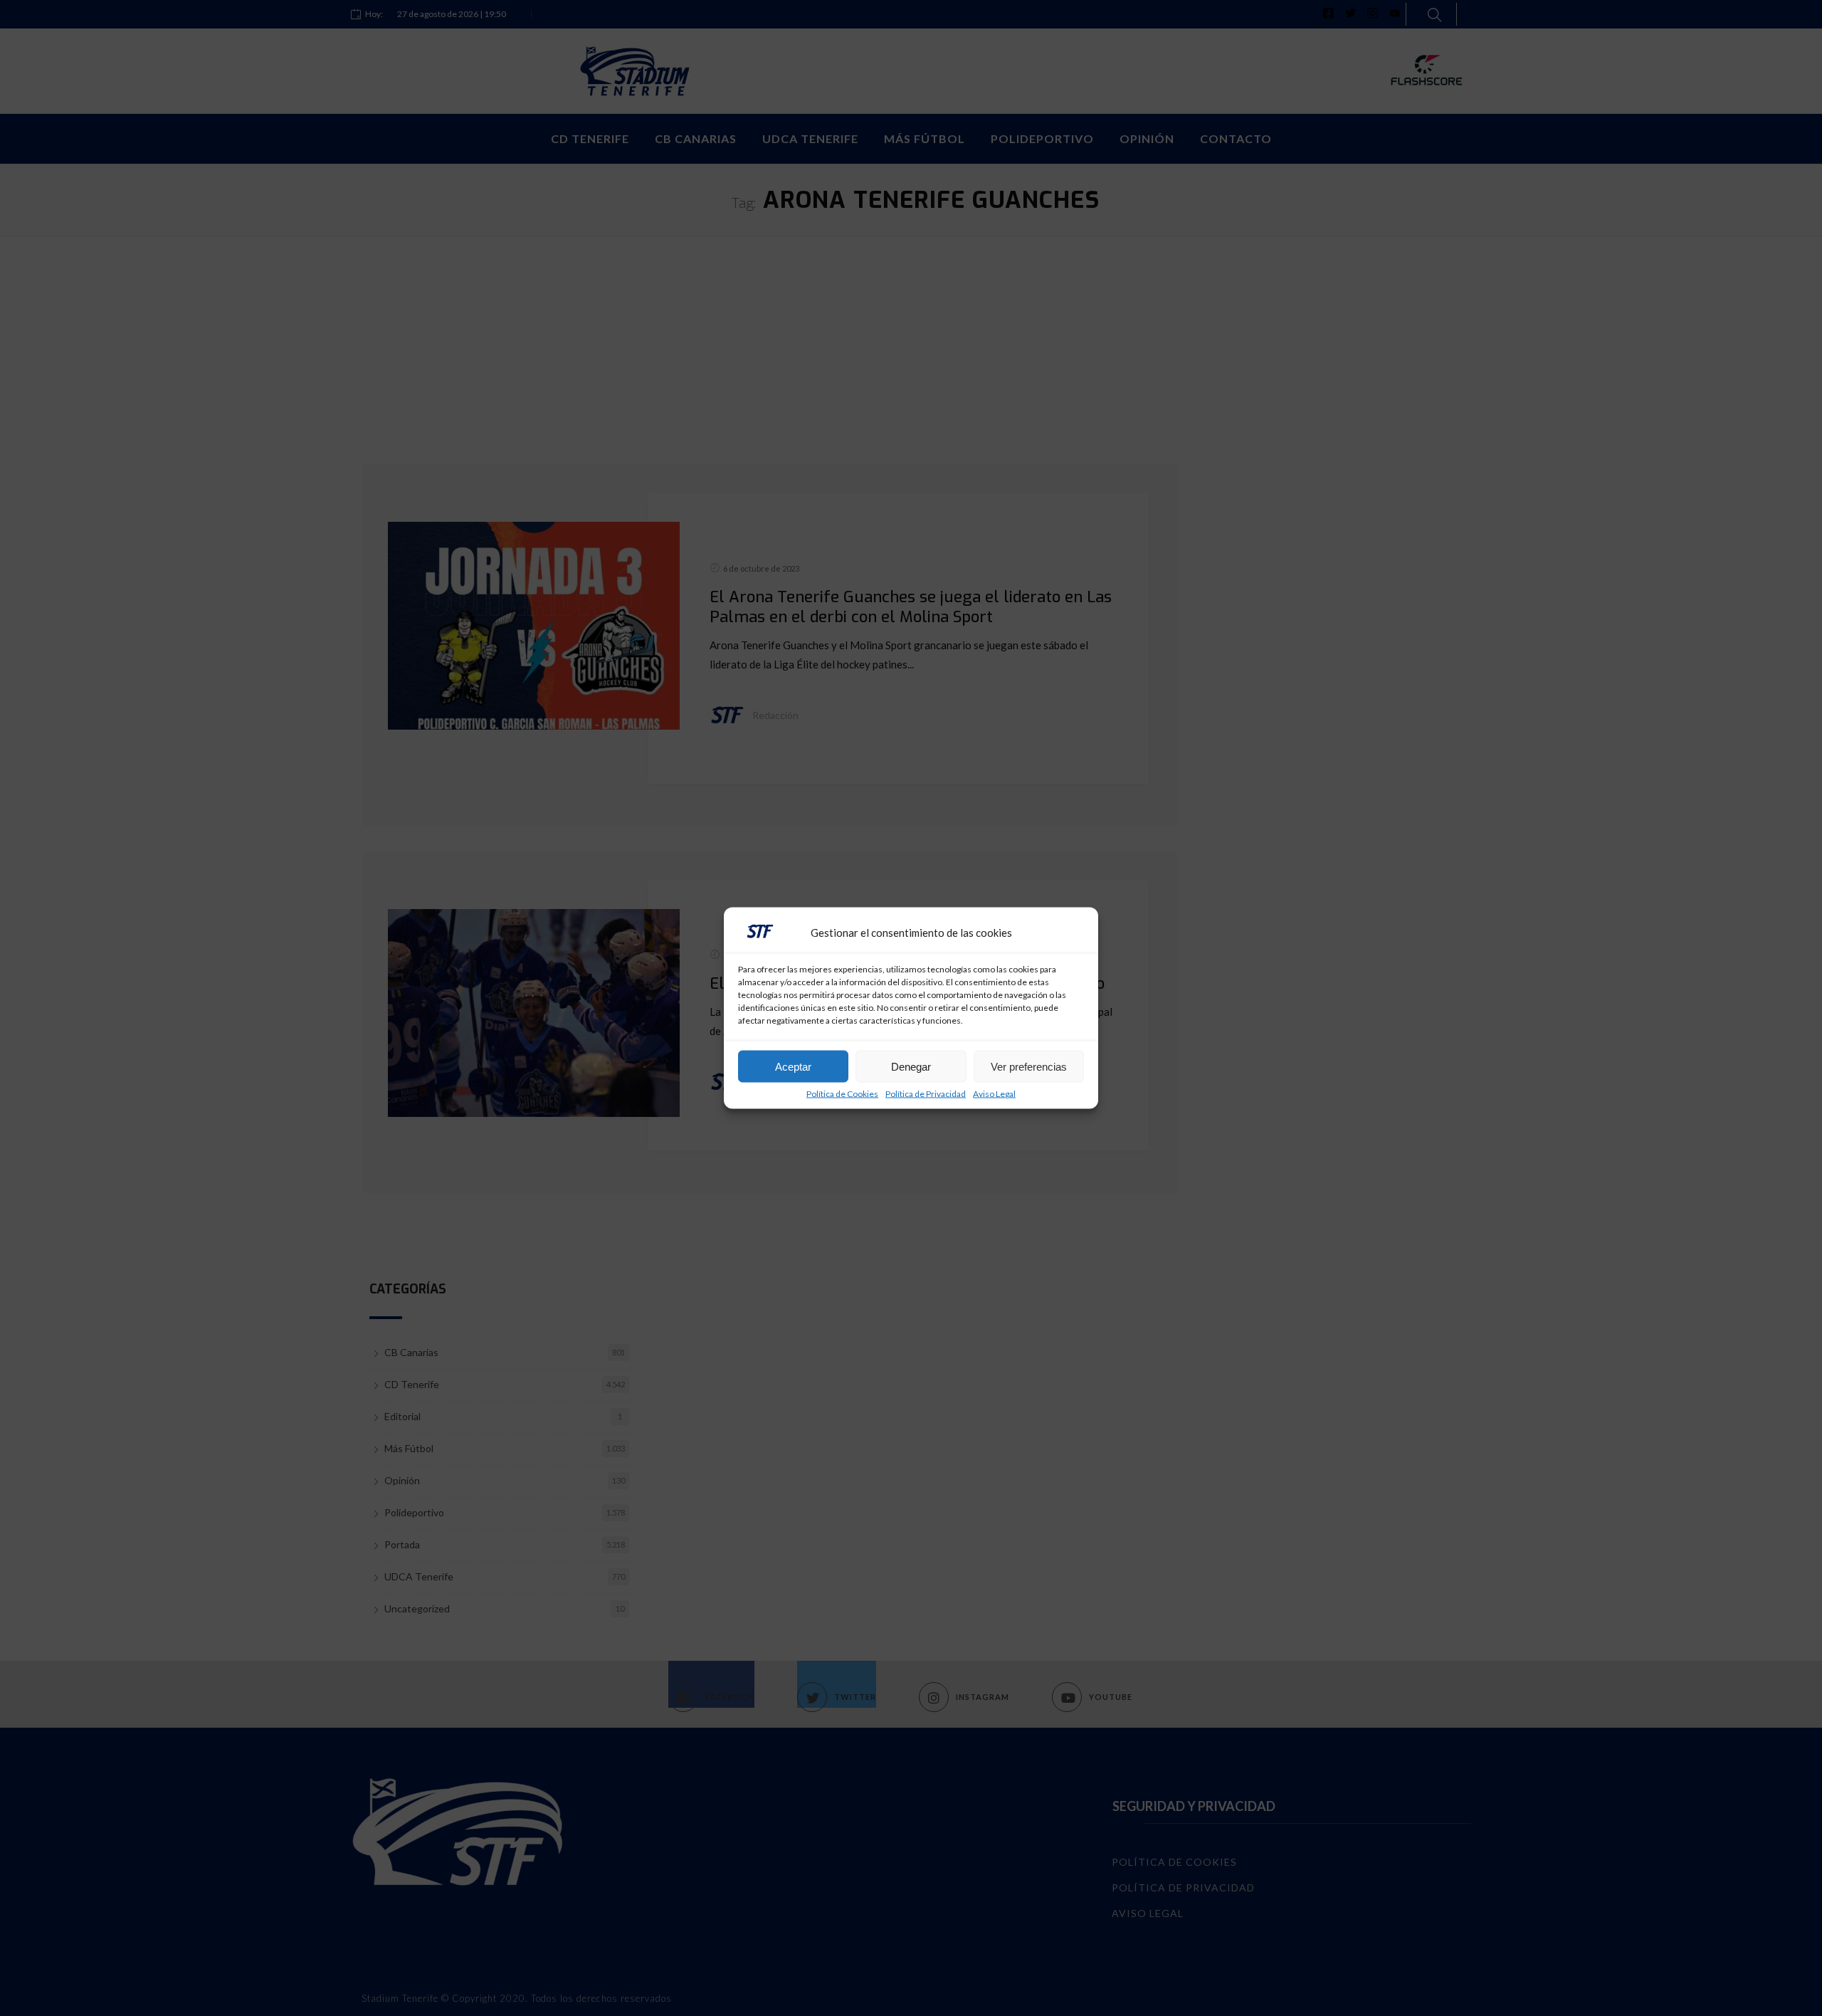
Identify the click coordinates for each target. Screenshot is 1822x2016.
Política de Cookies (842, 1094)
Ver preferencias (1029, 1066)
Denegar (911, 1066)
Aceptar (793, 1066)
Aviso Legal (994, 1094)
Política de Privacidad (926, 1094)
